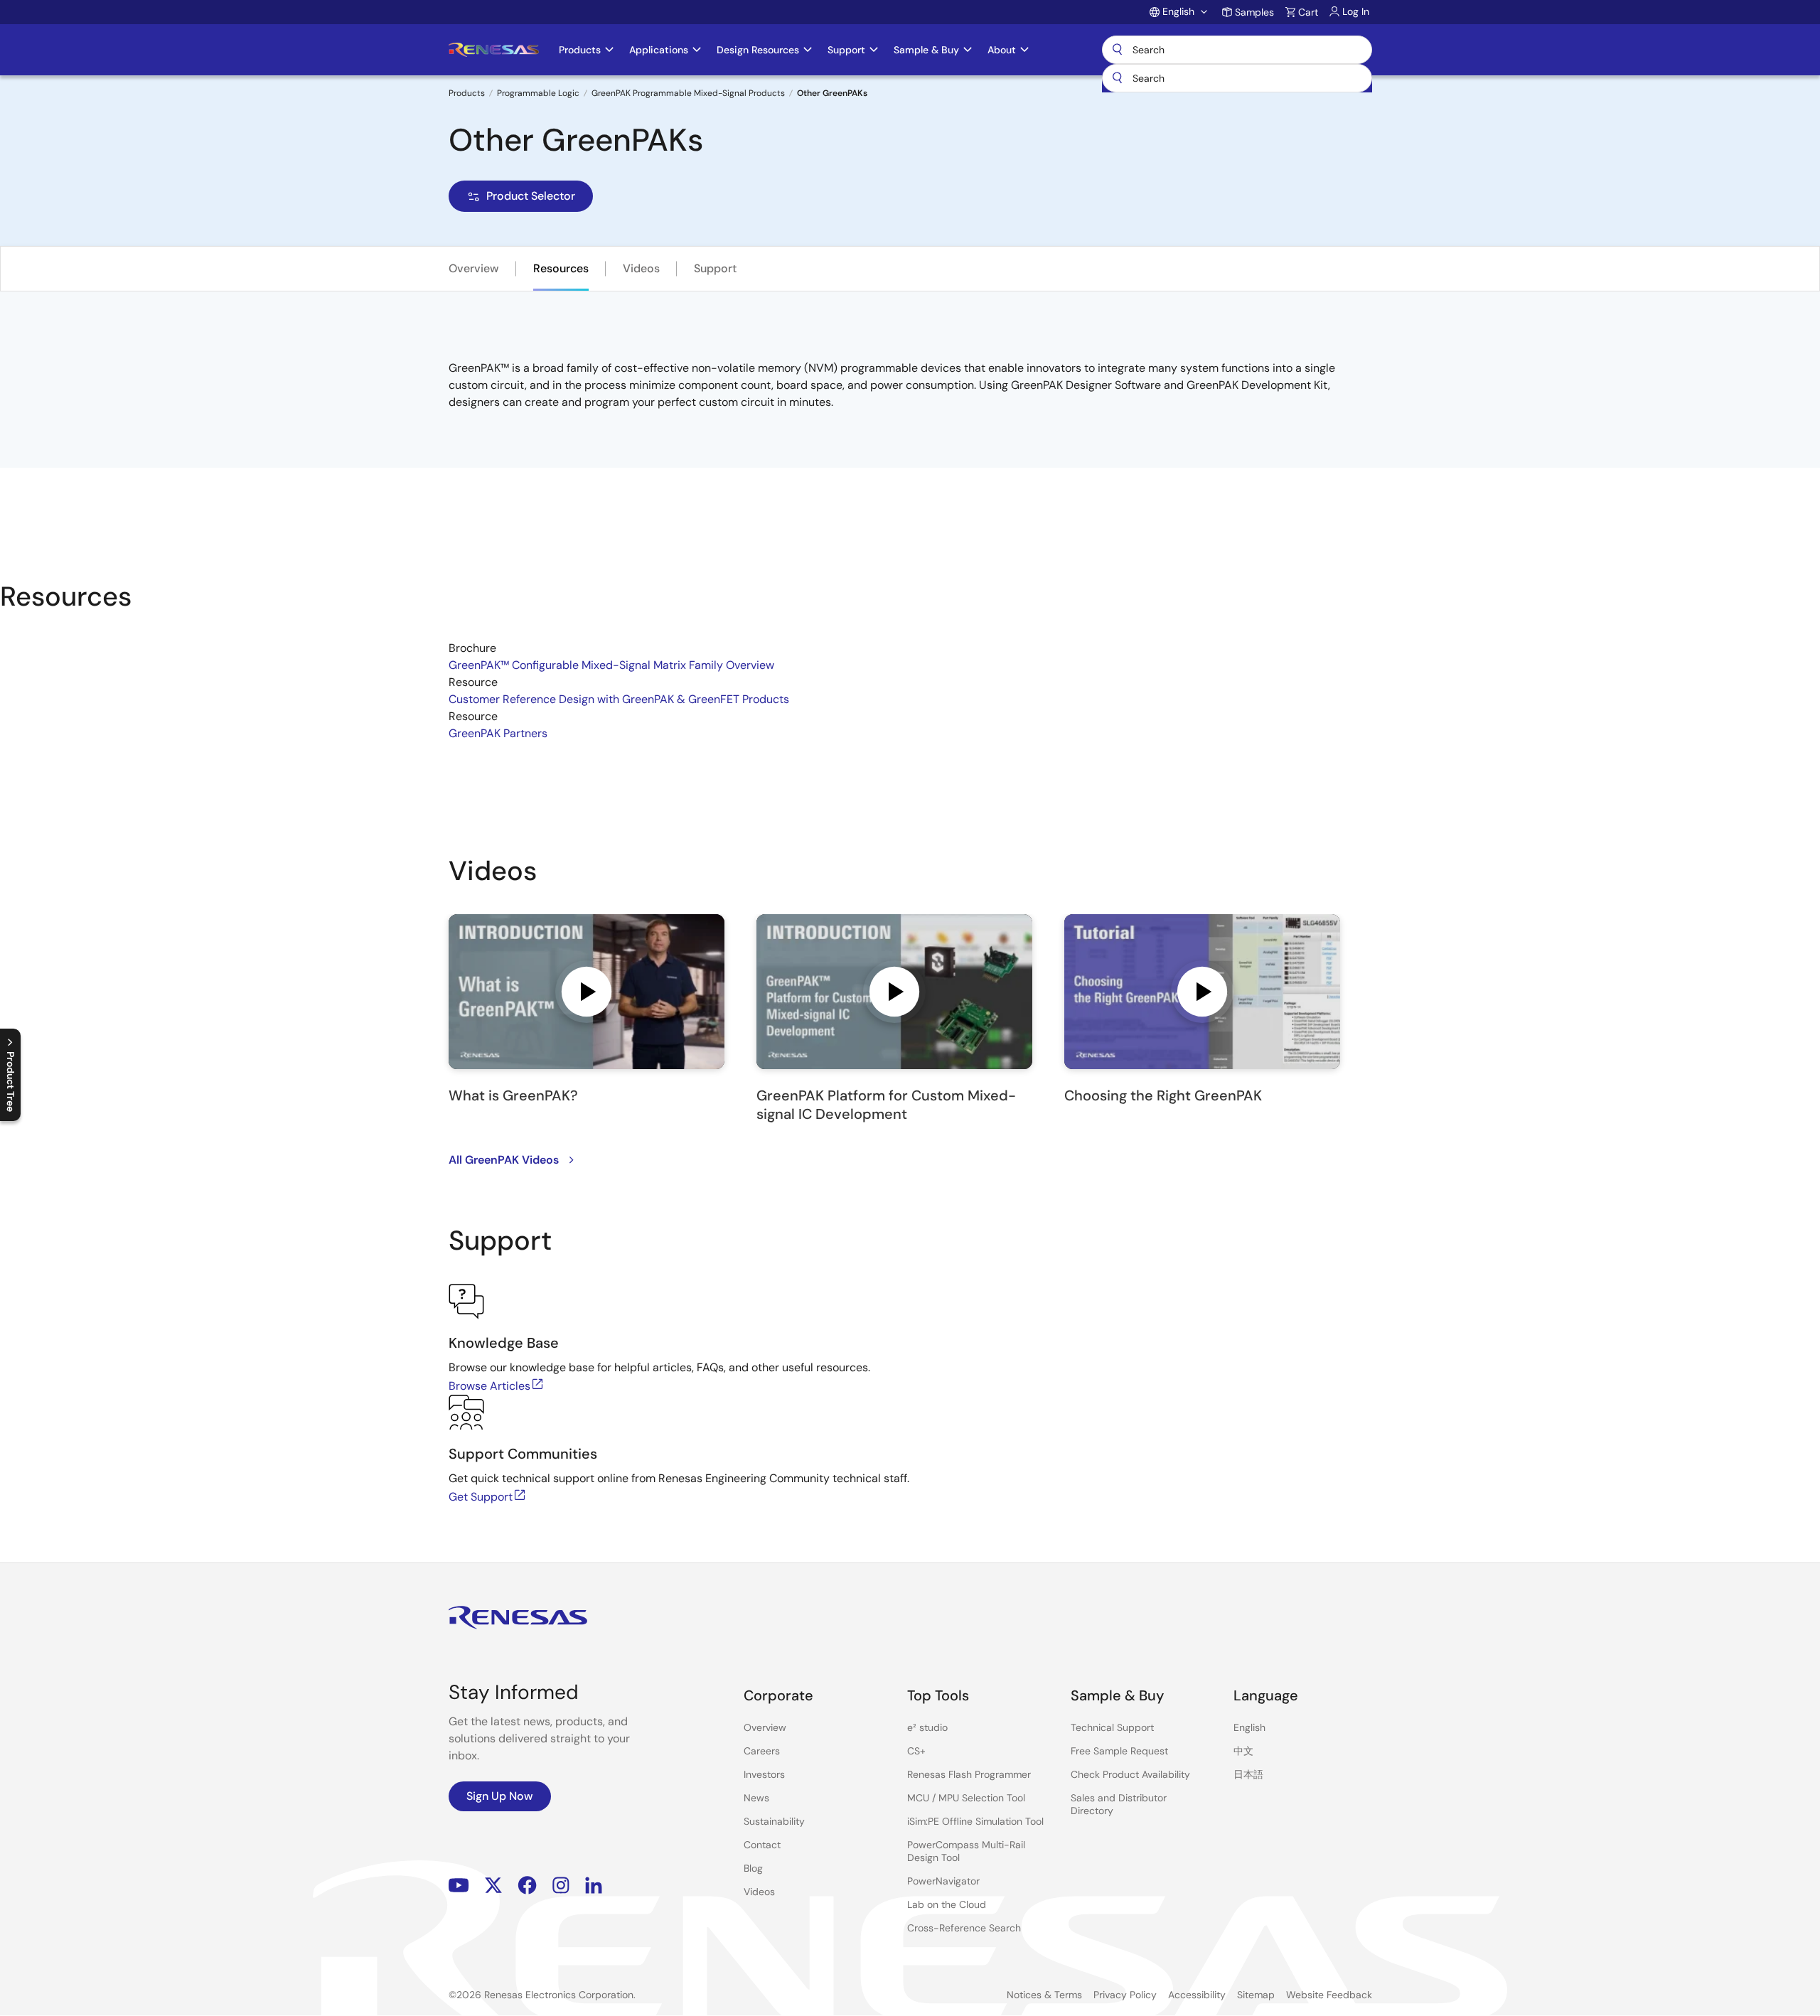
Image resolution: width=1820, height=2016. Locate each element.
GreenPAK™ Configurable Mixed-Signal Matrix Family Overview (611, 665)
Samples (1254, 12)
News (756, 1798)
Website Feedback (1329, 1995)
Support (715, 268)
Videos (641, 268)
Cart (1308, 12)
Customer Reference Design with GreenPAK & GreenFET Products (619, 699)
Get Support (481, 1497)
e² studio (927, 1727)
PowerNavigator (943, 1881)
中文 (1243, 1751)
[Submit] (1118, 78)
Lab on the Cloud (947, 1904)
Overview (474, 268)
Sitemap (1256, 1995)
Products (467, 93)
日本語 (1248, 1774)
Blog (753, 1868)
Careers (762, 1751)
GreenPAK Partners (498, 733)
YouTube (459, 1885)
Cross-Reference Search (964, 1928)
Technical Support (1112, 1727)
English (1249, 1727)
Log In (1356, 11)
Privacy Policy (1125, 1995)
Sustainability (774, 1821)
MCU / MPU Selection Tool (966, 1798)
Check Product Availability (1130, 1774)
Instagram (561, 1885)
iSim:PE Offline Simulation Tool (975, 1821)
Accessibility (1197, 1995)
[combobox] (1237, 78)
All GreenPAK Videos (504, 1160)
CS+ (916, 1751)
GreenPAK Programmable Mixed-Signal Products (688, 93)
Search (1237, 50)
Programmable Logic (538, 93)
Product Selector (531, 196)
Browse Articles (489, 1386)
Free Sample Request (1119, 1751)
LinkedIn (594, 1885)
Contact (762, 1845)
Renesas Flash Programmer (969, 1774)
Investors (764, 1774)
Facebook (527, 1885)
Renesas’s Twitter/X (493, 1885)
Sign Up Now (500, 1796)
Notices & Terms (1044, 1995)
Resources (561, 268)
